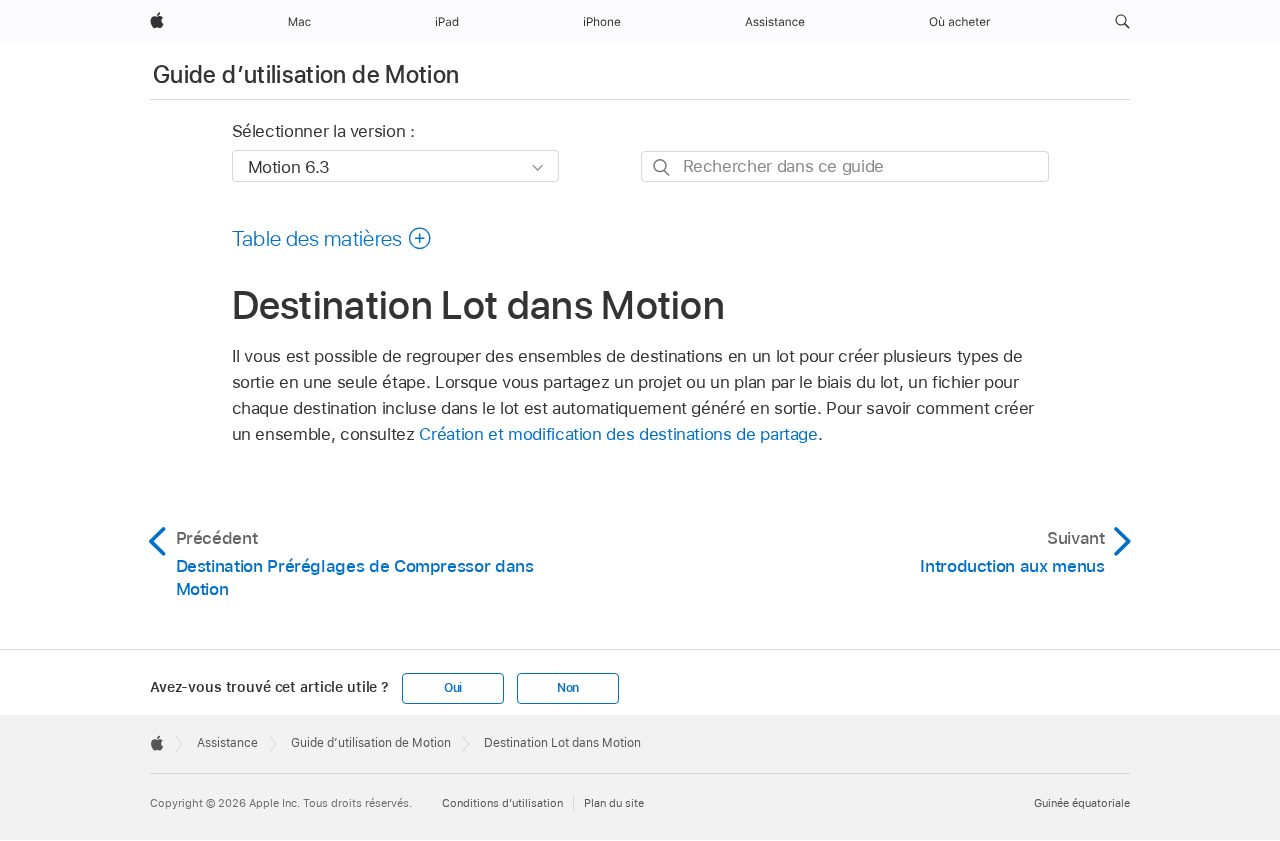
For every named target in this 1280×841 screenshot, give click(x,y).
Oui (453, 688)
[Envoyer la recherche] (662, 167)
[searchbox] (845, 166)
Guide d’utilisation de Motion (306, 74)
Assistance (227, 743)
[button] (1122, 22)
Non (568, 688)
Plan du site (614, 803)
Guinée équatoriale (1082, 803)
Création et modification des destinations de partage (618, 434)
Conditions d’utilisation (502, 803)
